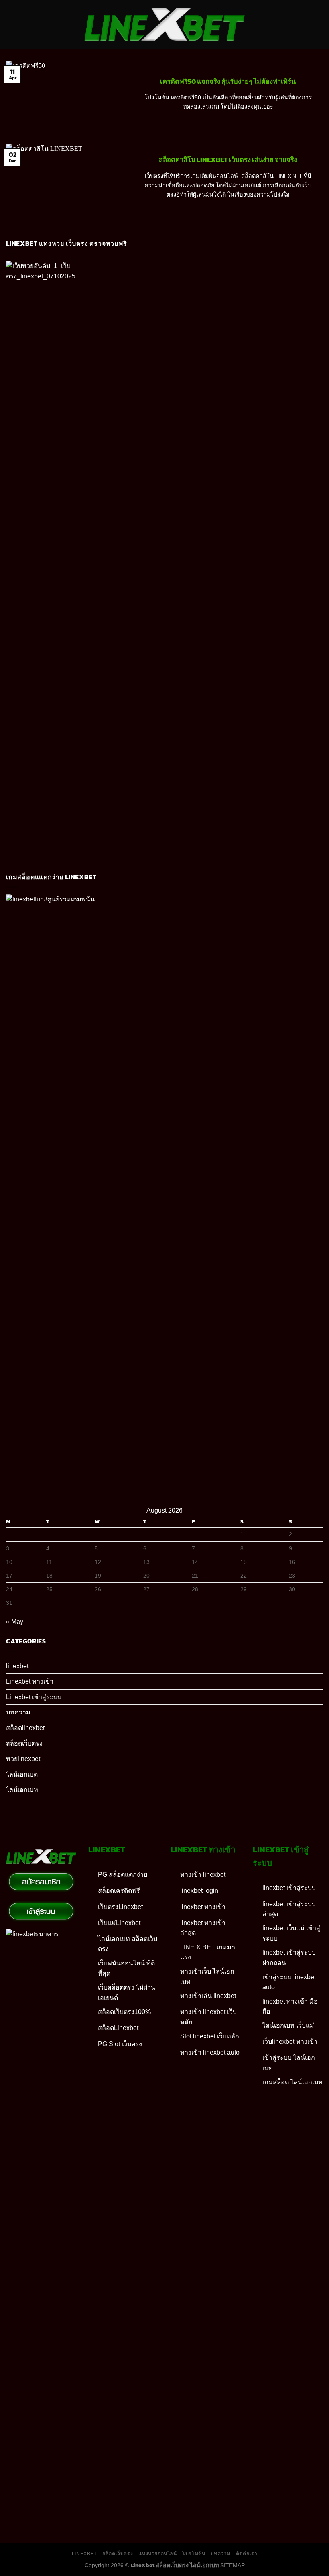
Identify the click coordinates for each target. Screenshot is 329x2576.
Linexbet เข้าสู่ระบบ (34, 1697)
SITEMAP (233, 2565)
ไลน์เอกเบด (22, 1774)
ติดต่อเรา (247, 2554)
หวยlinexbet (23, 1759)
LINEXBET (84, 2554)
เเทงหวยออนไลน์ (158, 2554)
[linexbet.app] (165, 24)
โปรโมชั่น (194, 2554)
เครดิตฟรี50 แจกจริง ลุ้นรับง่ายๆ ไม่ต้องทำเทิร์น (228, 82)
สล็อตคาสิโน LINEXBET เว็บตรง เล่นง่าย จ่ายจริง (228, 160)
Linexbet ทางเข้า (30, 1681)
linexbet (17, 1666)
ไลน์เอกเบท (22, 1790)
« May (15, 1622)
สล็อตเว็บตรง (24, 1743)
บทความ (18, 1712)
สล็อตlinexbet (25, 1728)
